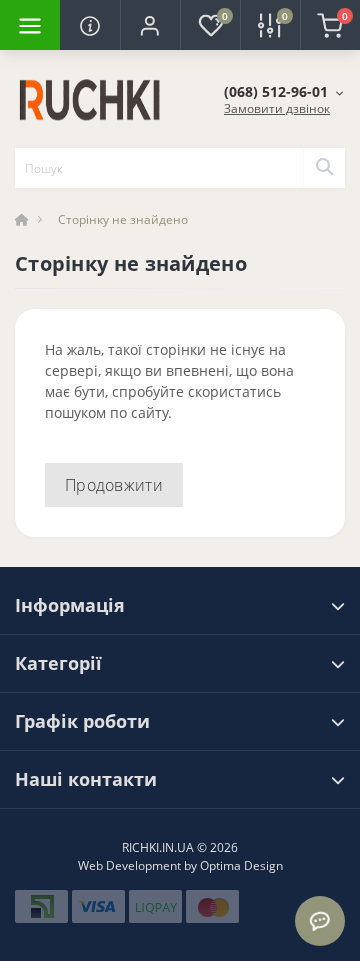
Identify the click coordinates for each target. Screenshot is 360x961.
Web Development (129, 865)
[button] (150, 25)
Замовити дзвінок (277, 108)
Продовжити (114, 485)
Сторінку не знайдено (123, 219)
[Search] (324, 168)
